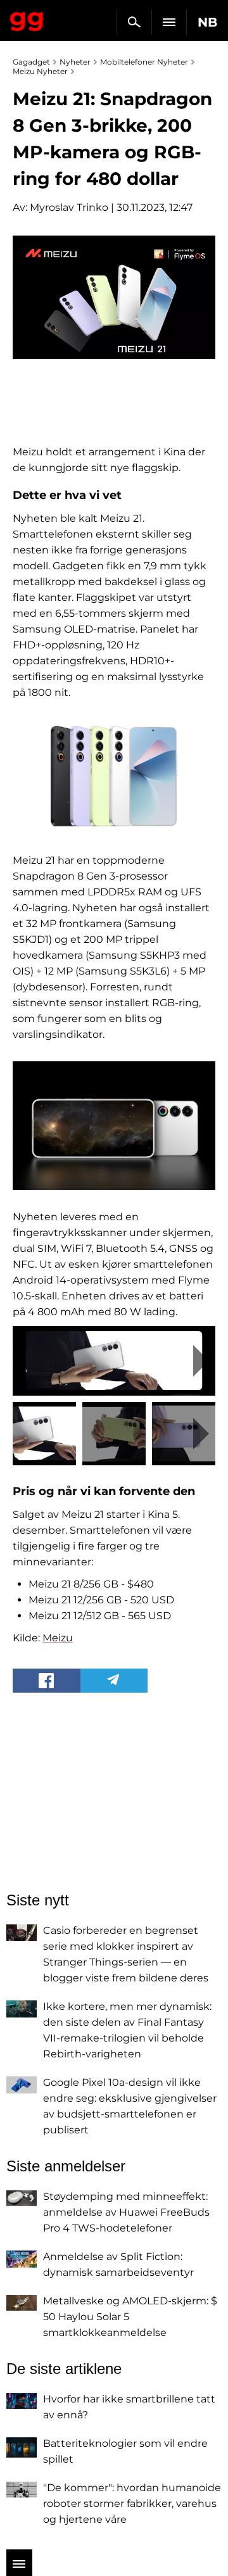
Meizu (58, 1638)
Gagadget (27, 19)
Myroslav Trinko (69, 207)
